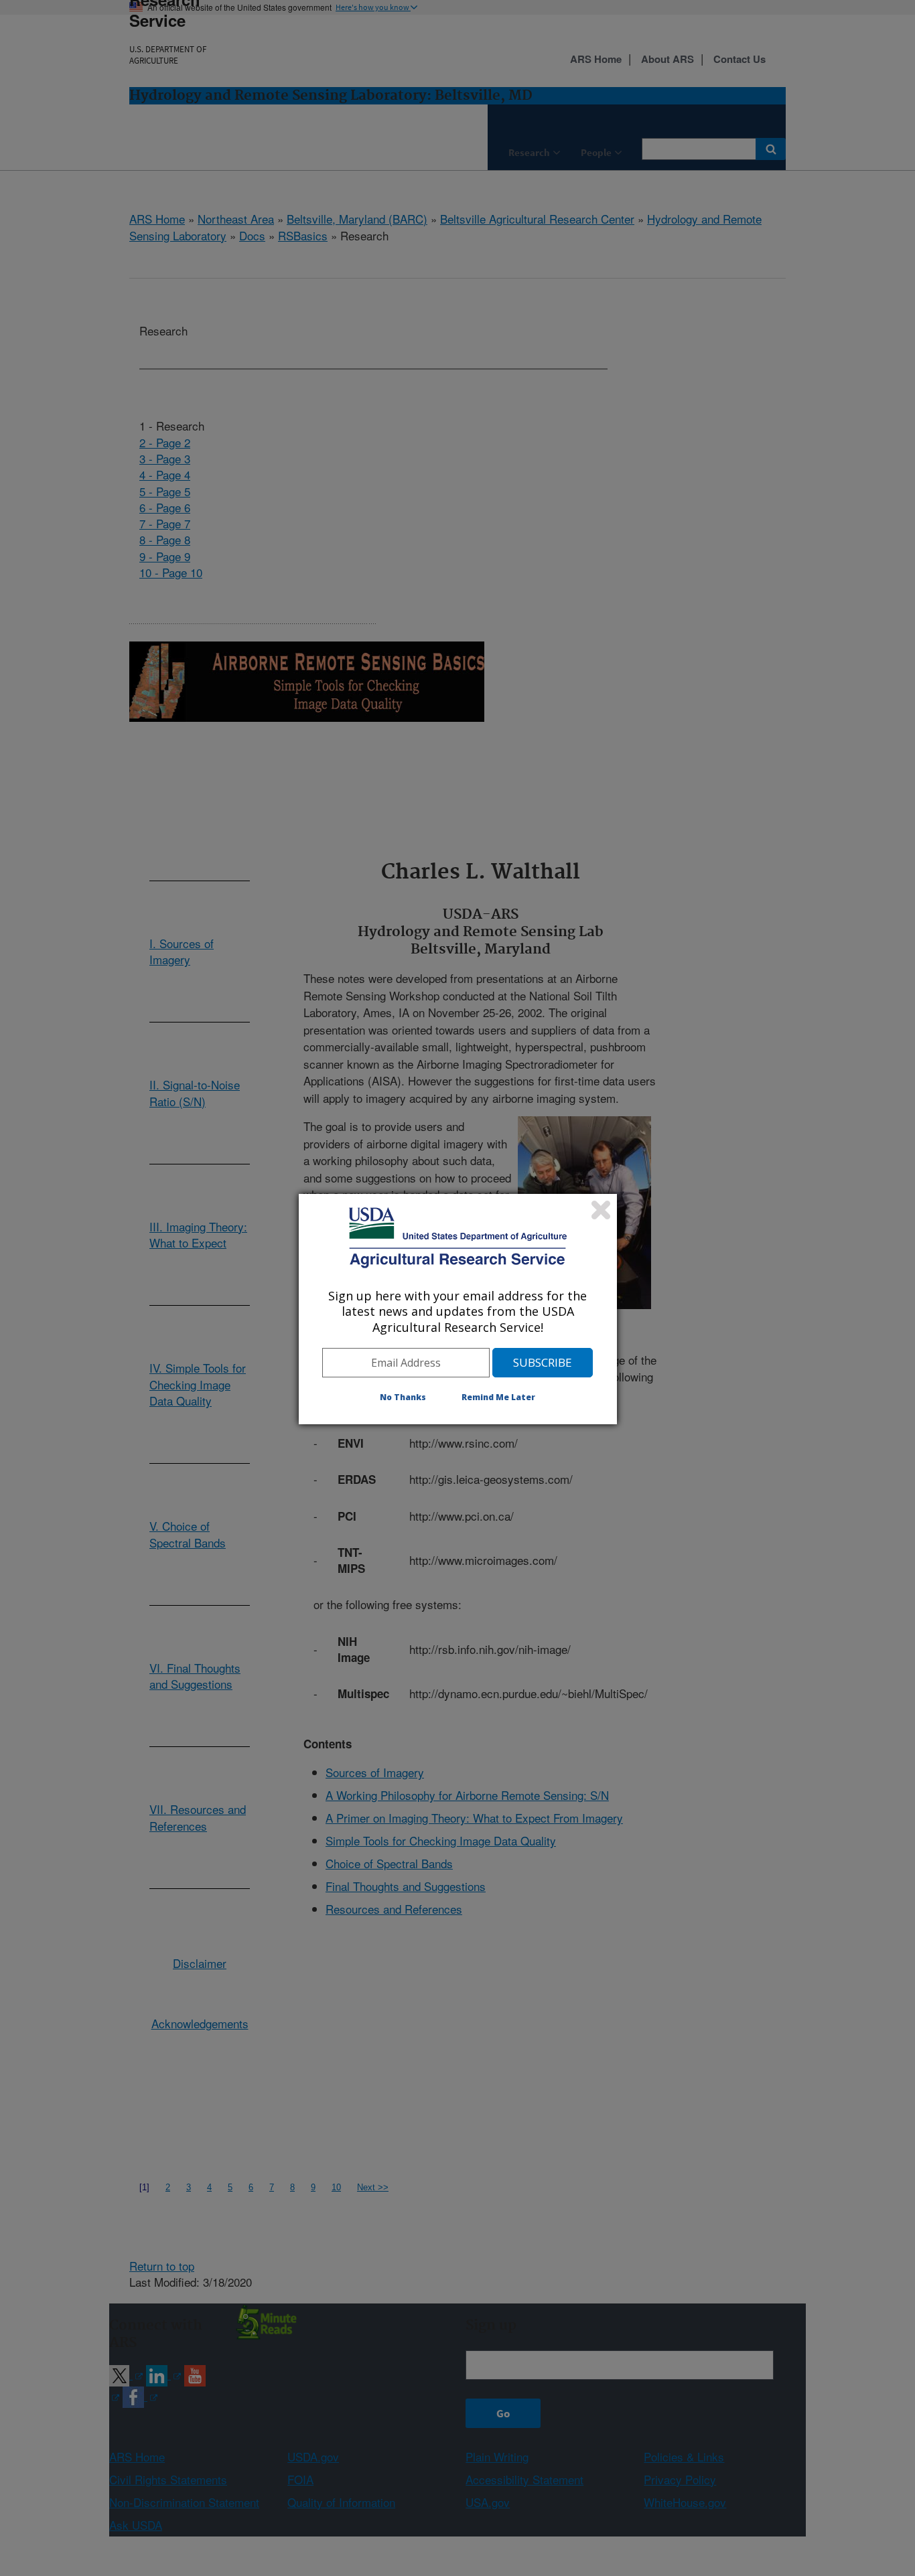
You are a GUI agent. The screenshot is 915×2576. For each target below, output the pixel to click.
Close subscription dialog (601, 1210)
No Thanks (403, 1397)
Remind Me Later (498, 1397)
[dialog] (458, 1309)
